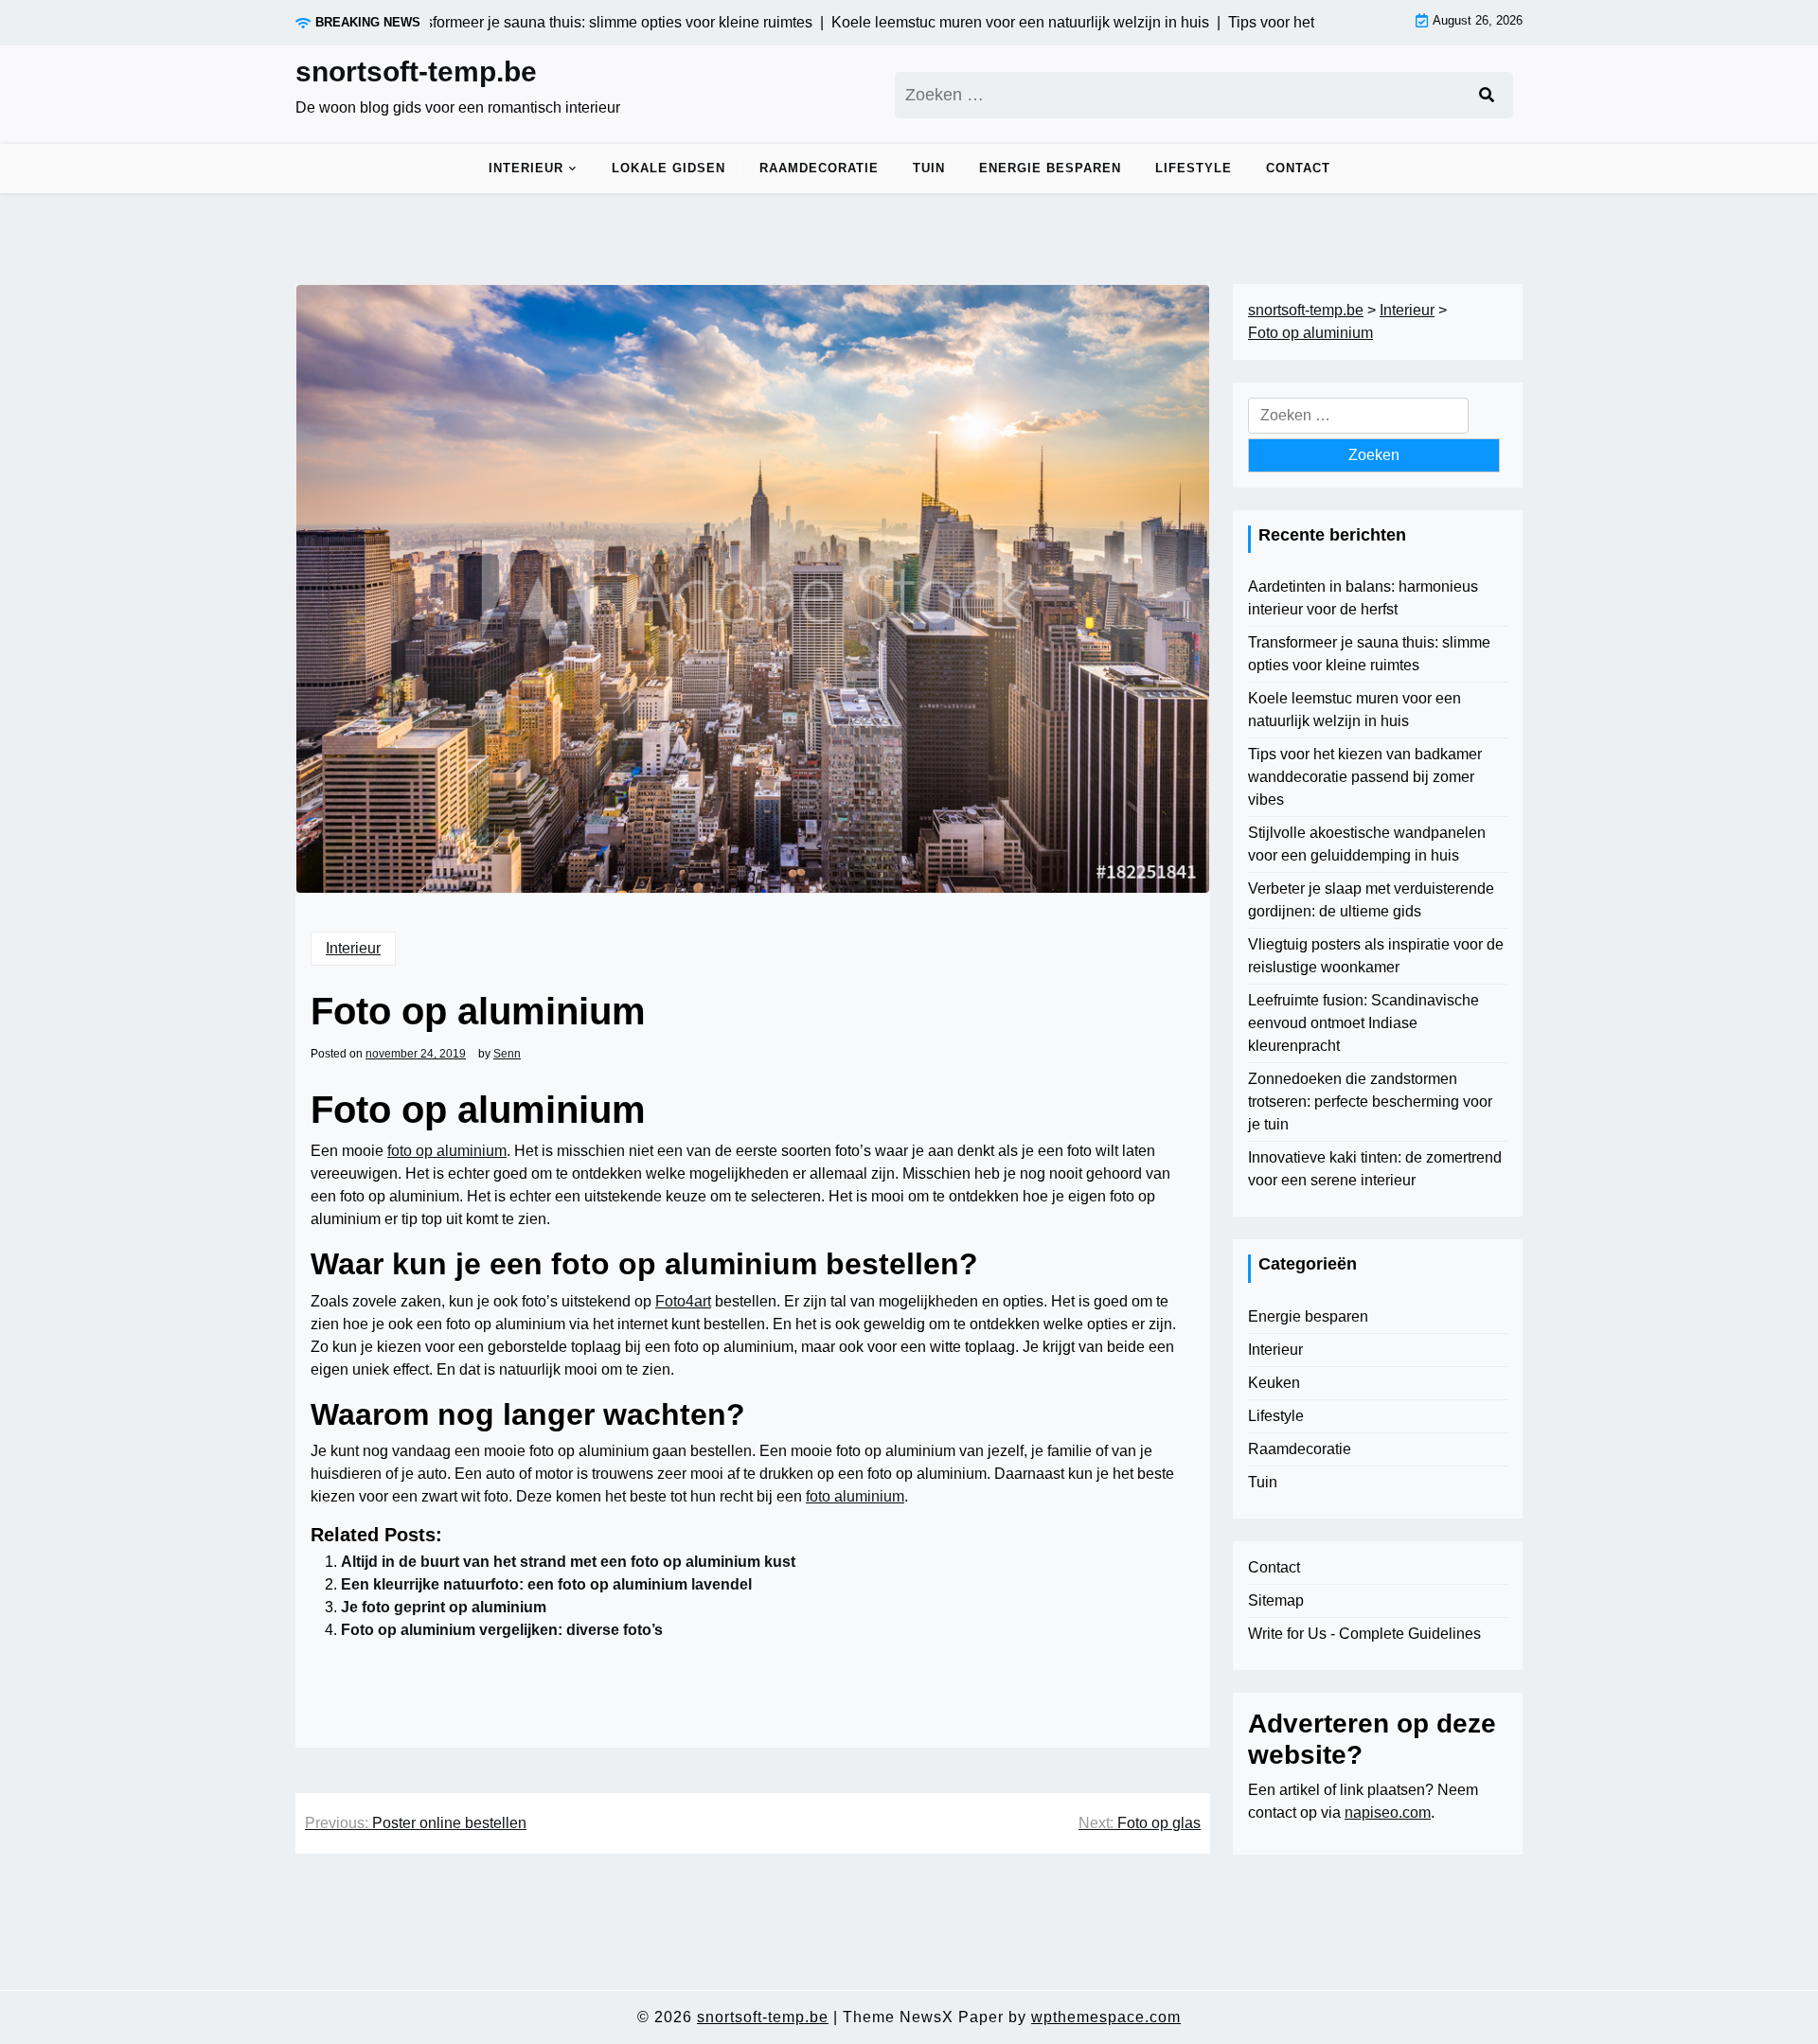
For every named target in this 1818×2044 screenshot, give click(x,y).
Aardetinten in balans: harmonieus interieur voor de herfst (1363, 598)
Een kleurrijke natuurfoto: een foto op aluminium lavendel (546, 1584)
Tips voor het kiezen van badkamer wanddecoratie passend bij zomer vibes (1365, 777)
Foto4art (683, 1301)
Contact (1298, 168)
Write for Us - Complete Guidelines (1364, 1634)
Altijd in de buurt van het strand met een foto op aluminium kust (568, 1562)
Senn (507, 1054)
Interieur (526, 168)
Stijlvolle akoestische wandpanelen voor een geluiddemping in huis (1367, 844)
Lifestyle (1194, 168)
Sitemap (1276, 1600)
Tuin (929, 168)
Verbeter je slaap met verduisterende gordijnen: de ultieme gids (1371, 900)
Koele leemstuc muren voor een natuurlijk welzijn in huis (1355, 710)
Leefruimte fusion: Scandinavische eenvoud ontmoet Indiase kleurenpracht (1363, 1023)
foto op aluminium (447, 1151)
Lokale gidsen (668, 168)
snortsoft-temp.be (416, 71)
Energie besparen (1050, 168)
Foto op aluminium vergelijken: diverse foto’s (502, 1630)
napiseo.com (1388, 1813)
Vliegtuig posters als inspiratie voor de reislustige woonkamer (1376, 956)
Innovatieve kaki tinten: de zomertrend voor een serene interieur (1375, 1169)
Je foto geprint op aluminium (444, 1607)
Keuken (1274, 1383)
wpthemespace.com (1106, 2017)
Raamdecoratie (819, 168)
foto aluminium (855, 1496)
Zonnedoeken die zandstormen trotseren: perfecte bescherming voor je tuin (1370, 1102)
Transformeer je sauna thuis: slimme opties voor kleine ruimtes (1369, 654)
